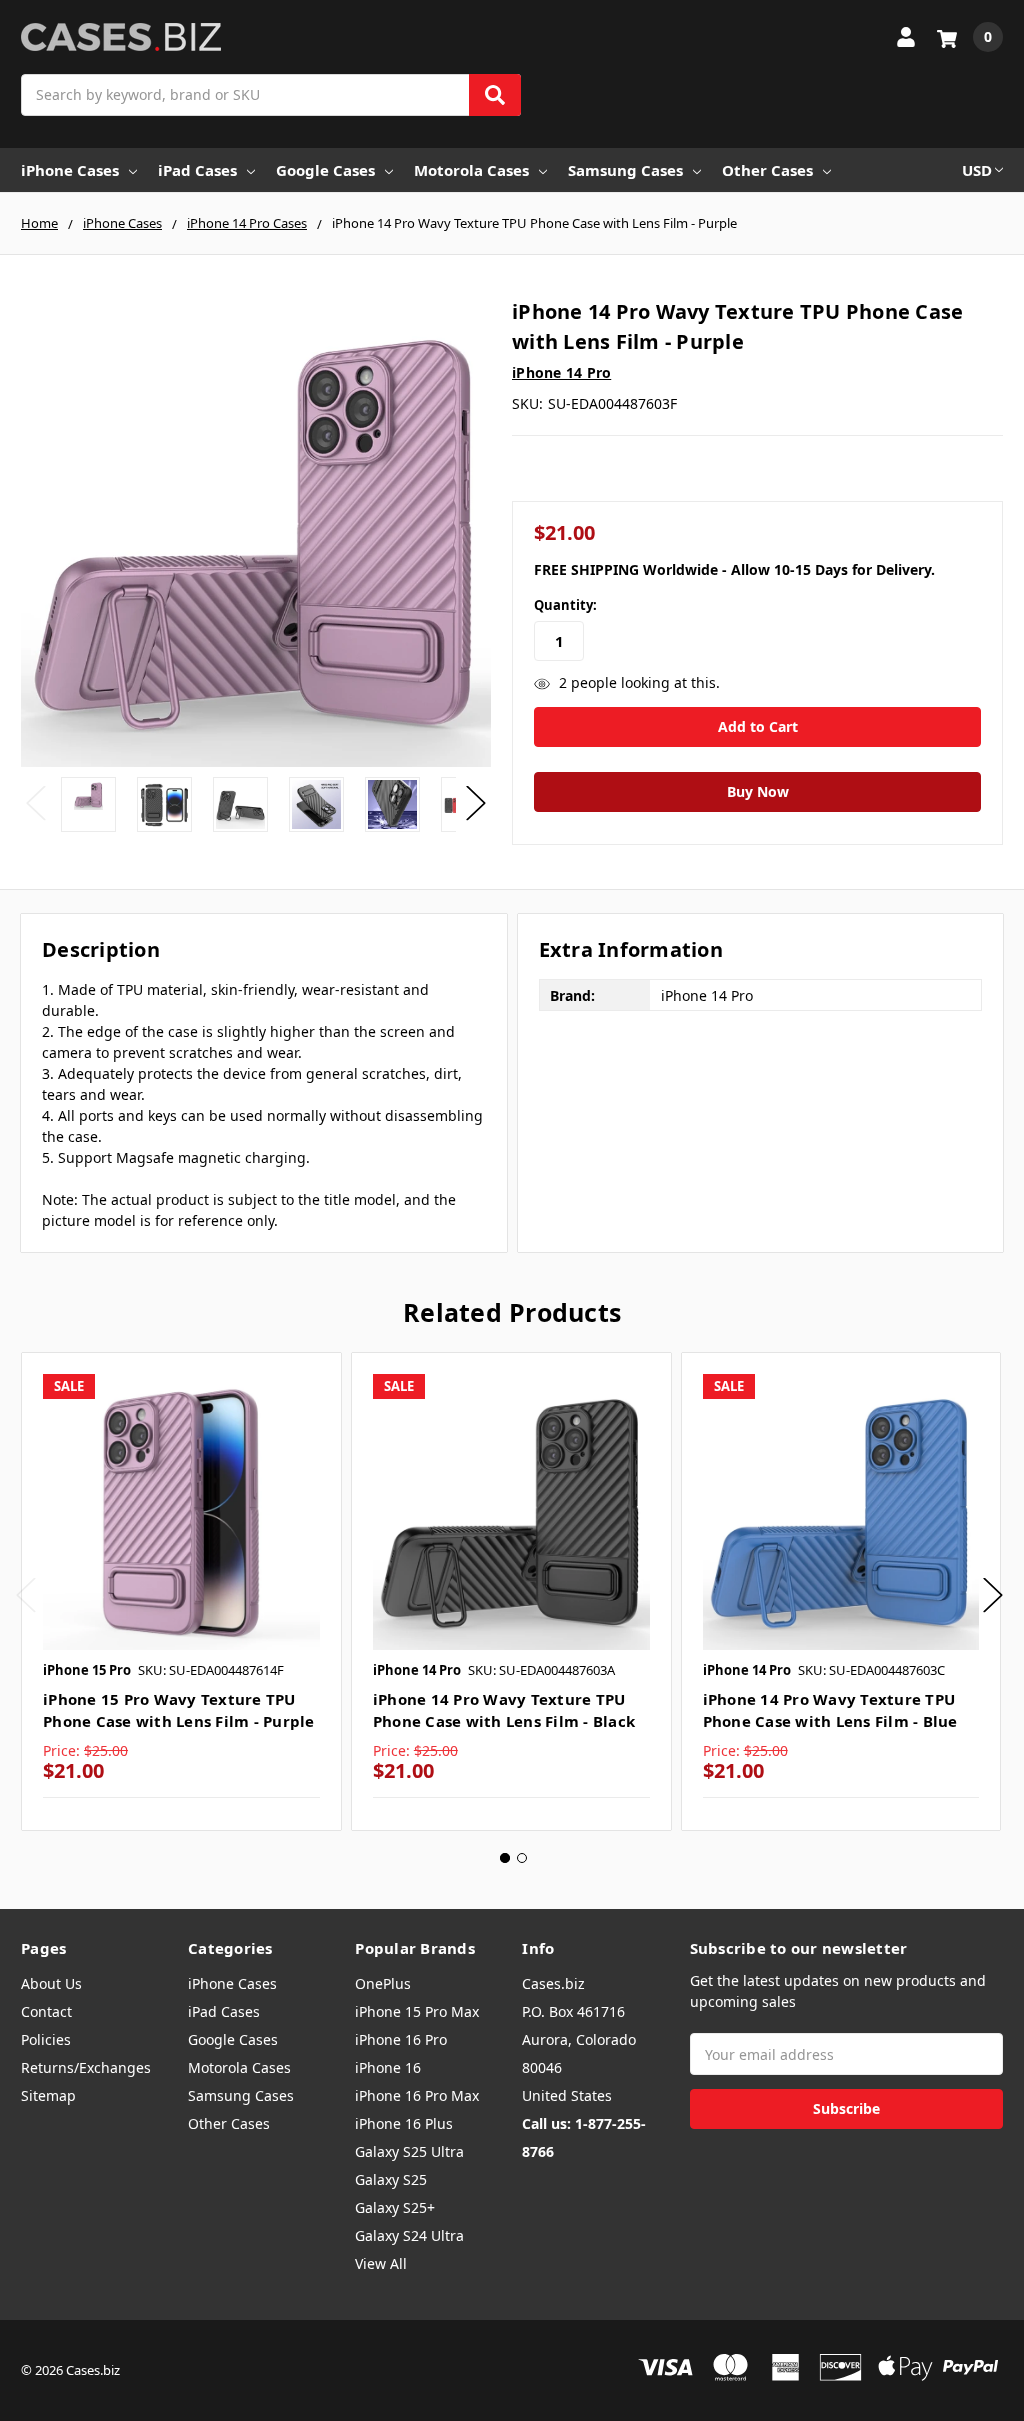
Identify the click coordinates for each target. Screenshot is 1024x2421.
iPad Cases (197, 170)
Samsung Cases (625, 170)
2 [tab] (522, 1858)
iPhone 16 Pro (401, 2039)
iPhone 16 (388, 2067)
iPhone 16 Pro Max (417, 2095)
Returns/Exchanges (86, 2067)
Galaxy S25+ (395, 2207)
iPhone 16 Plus (404, 2123)
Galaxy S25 (391, 2179)
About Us (51, 1983)
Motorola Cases (471, 170)
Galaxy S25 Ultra (409, 2151)
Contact (46, 2011)
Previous (36, 802)
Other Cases (767, 170)
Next (476, 802)
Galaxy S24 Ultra (409, 2235)
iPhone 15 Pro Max (417, 2011)
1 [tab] (505, 1858)
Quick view (181, 1512)
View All (381, 2263)
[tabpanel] (181, 1591)
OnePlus (383, 1983)
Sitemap (48, 2095)
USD (977, 170)
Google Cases (325, 170)
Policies (46, 2039)
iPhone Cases (70, 170)
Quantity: (565, 605)
